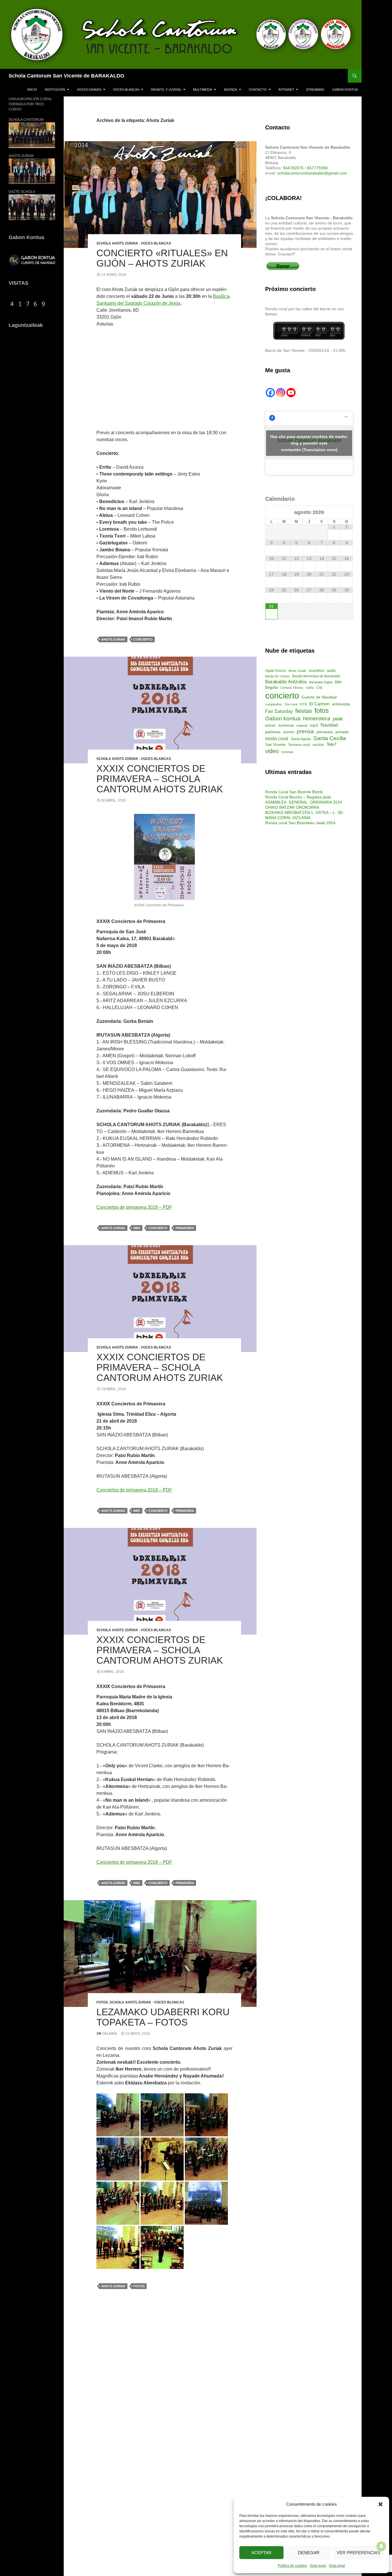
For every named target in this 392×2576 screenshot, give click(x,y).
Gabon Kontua (345, 90)
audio (331, 671)
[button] (381, 2504)
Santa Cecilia (330, 738)
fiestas (304, 711)
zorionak (287, 752)
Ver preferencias (358, 2553)
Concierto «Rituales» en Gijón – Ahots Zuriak (162, 258)
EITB (303, 704)
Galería (109, 2034)
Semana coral (299, 745)
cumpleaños (274, 704)
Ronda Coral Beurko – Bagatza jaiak (298, 797)
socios (318, 744)
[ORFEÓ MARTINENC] (162, 2247)
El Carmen (319, 704)
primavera (185, 1228)
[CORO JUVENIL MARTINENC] (118, 2247)
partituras (273, 732)
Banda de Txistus (277, 676)
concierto (143, 639)
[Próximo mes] (347, 513)
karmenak (286, 726)
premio (289, 732)
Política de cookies (292, 2566)
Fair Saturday (279, 711)
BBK (137, 1228)
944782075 (293, 168)
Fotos (102, 2002)
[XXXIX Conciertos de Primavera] (164, 857)
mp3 (314, 725)
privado (342, 732)
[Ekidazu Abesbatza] (206, 2203)
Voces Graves (89, 90)
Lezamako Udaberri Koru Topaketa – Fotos (163, 2017)
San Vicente (275, 745)
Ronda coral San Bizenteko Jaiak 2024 (300, 823)
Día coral (291, 704)
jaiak (338, 719)
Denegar (309, 2553)
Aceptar (261, 2553)
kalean (270, 726)
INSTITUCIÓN (55, 90)
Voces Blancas (126, 90)
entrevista (341, 704)
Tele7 (331, 744)
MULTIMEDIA (203, 90)
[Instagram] (281, 393)
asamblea (317, 671)
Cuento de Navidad (319, 697)
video (272, 751)
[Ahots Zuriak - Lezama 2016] (118, 2114)
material (302, 726)
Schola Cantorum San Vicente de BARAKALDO (66, 76)
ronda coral (277, 739)
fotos (139, 2286)
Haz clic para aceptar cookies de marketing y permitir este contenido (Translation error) (309, 443)
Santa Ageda (301, 739)
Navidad (329, 725)
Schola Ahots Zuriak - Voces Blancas (134, 243)
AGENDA (230, 90)
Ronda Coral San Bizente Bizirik (294, 792)
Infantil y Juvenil (166, 90)
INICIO (32, 90)
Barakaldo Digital (321, 682)
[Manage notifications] (381, 2546)
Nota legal (318, 2566)
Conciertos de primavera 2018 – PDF (134, 1207)
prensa (305, 731)
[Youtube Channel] (291, 393)
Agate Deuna (275, 671)
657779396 (317, 168)
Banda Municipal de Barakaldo (316, 676)
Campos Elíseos (292, 688)
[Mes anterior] (272, 513)
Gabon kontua (283, 718)
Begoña (271, 687)
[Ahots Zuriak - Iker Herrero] (162, 2159)
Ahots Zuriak (113, 639)
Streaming (315, 90)
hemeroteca (317, 719)
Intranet (286, 90)
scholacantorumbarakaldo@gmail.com (312, 173)
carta (310, 688)
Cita (319, 688)
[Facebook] (270, 393)
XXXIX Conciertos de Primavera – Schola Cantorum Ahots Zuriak (160, 779)
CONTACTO (258, 90)
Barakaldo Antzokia (286, 682)
